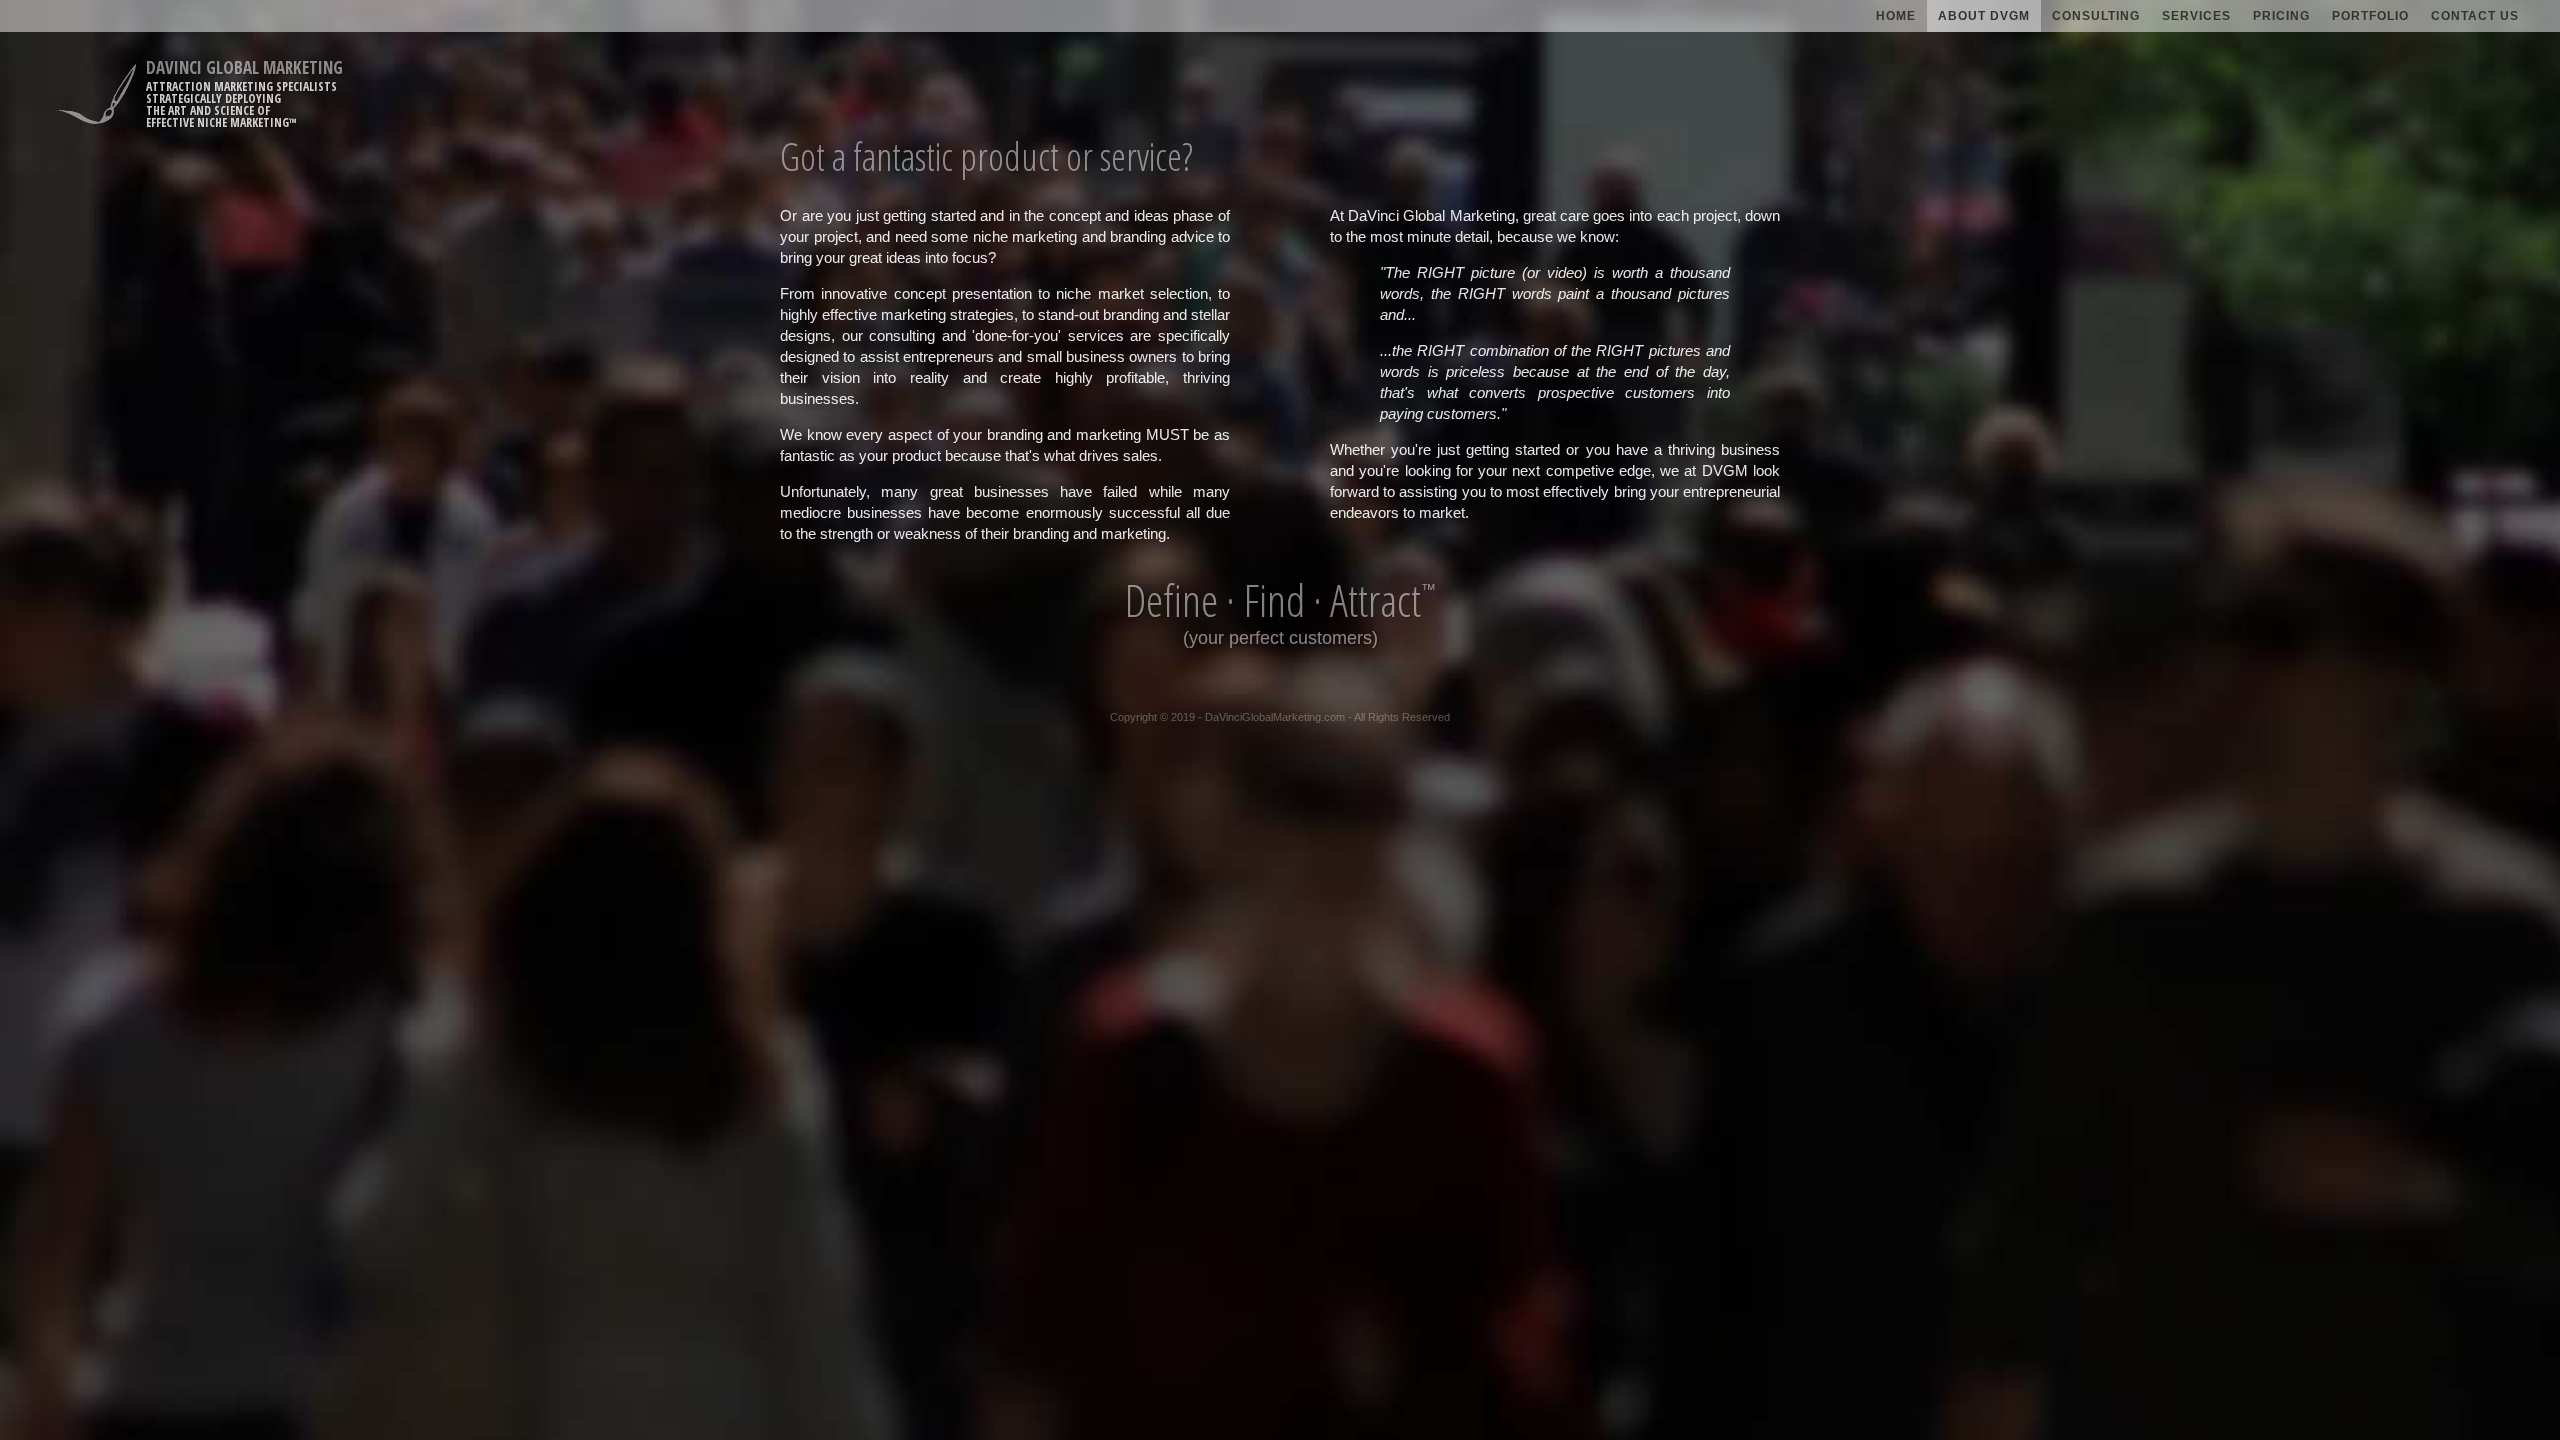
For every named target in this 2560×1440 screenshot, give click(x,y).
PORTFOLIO (2370, 16)
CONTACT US (2475, 16)
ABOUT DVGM (1984, 16)
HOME (1896, 16)
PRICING (2281, 16)
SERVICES (2196, 16)
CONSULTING (2096, 16)
